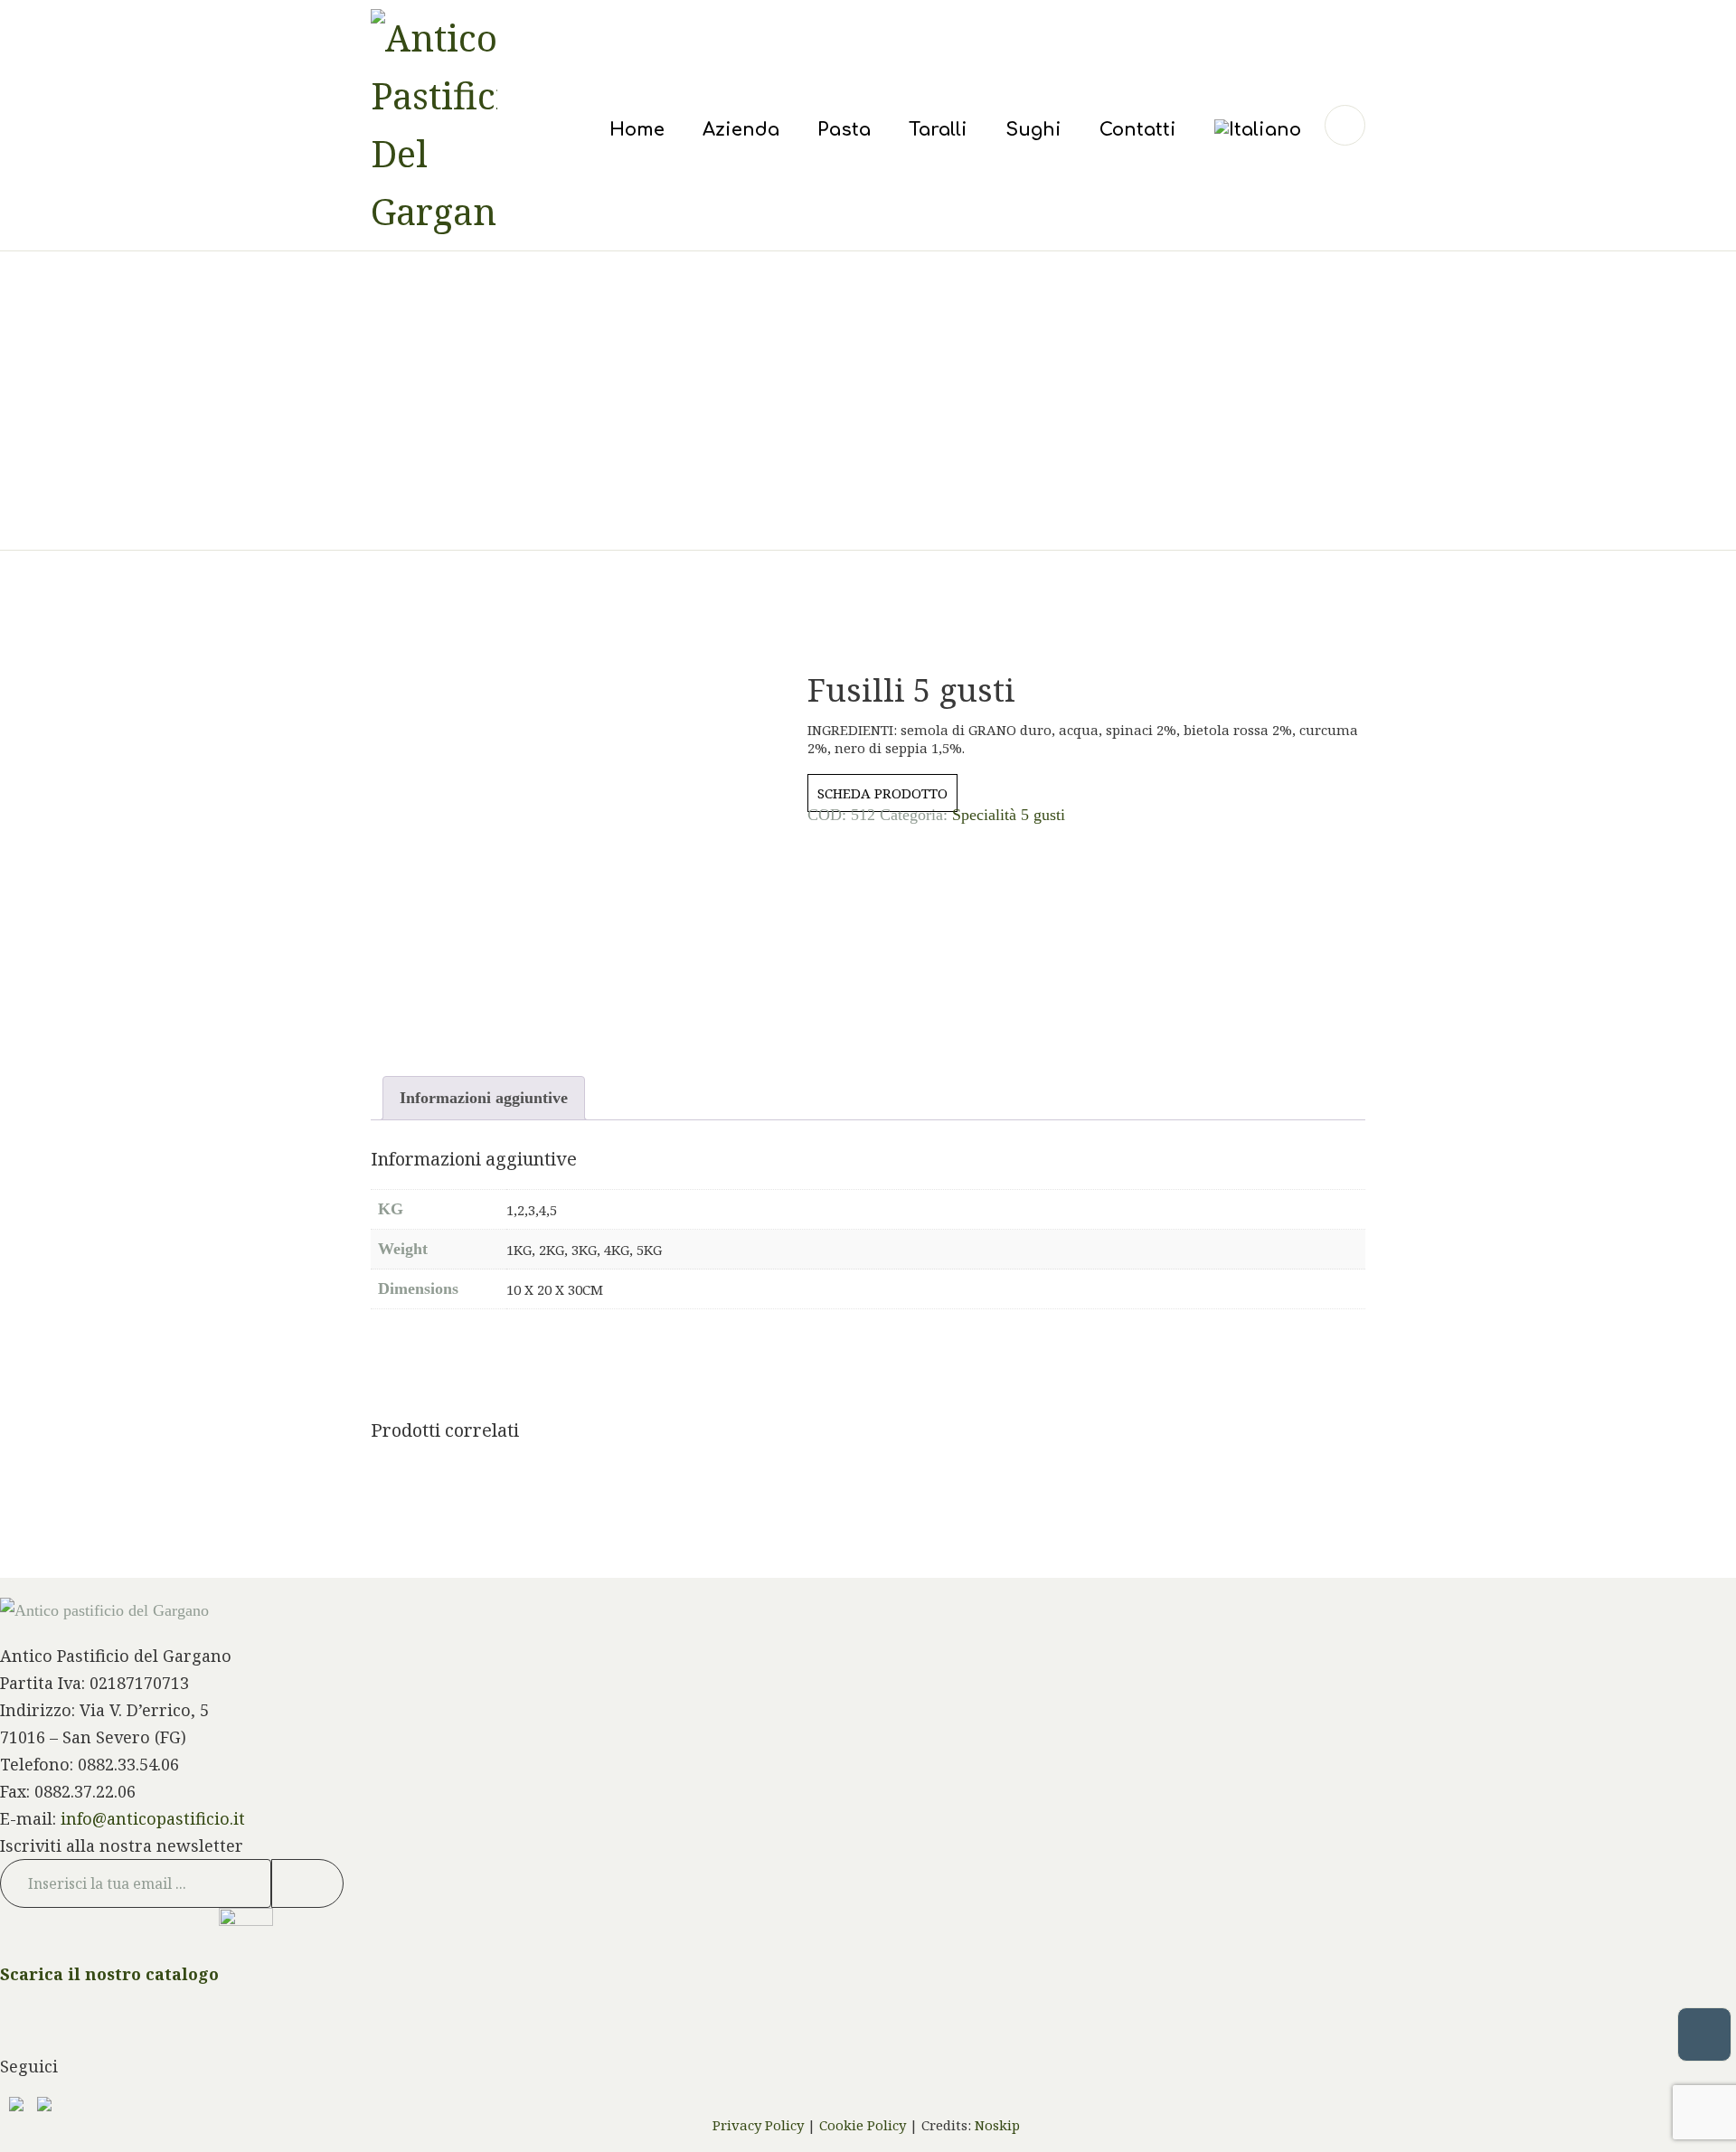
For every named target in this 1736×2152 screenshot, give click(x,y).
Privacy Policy (758, 2125)
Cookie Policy (863, 2125)
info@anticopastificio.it (153, 1818)
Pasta (844, 130)
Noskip (999, 2125)
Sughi (1033, 130)
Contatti (1138, 130)
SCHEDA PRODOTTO (882, 793)
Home (637, 130)
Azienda (741, 130)
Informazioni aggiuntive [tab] (484, 1098)
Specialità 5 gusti (1009, 815)
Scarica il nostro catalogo (109, 1973)
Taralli (938, 130)
